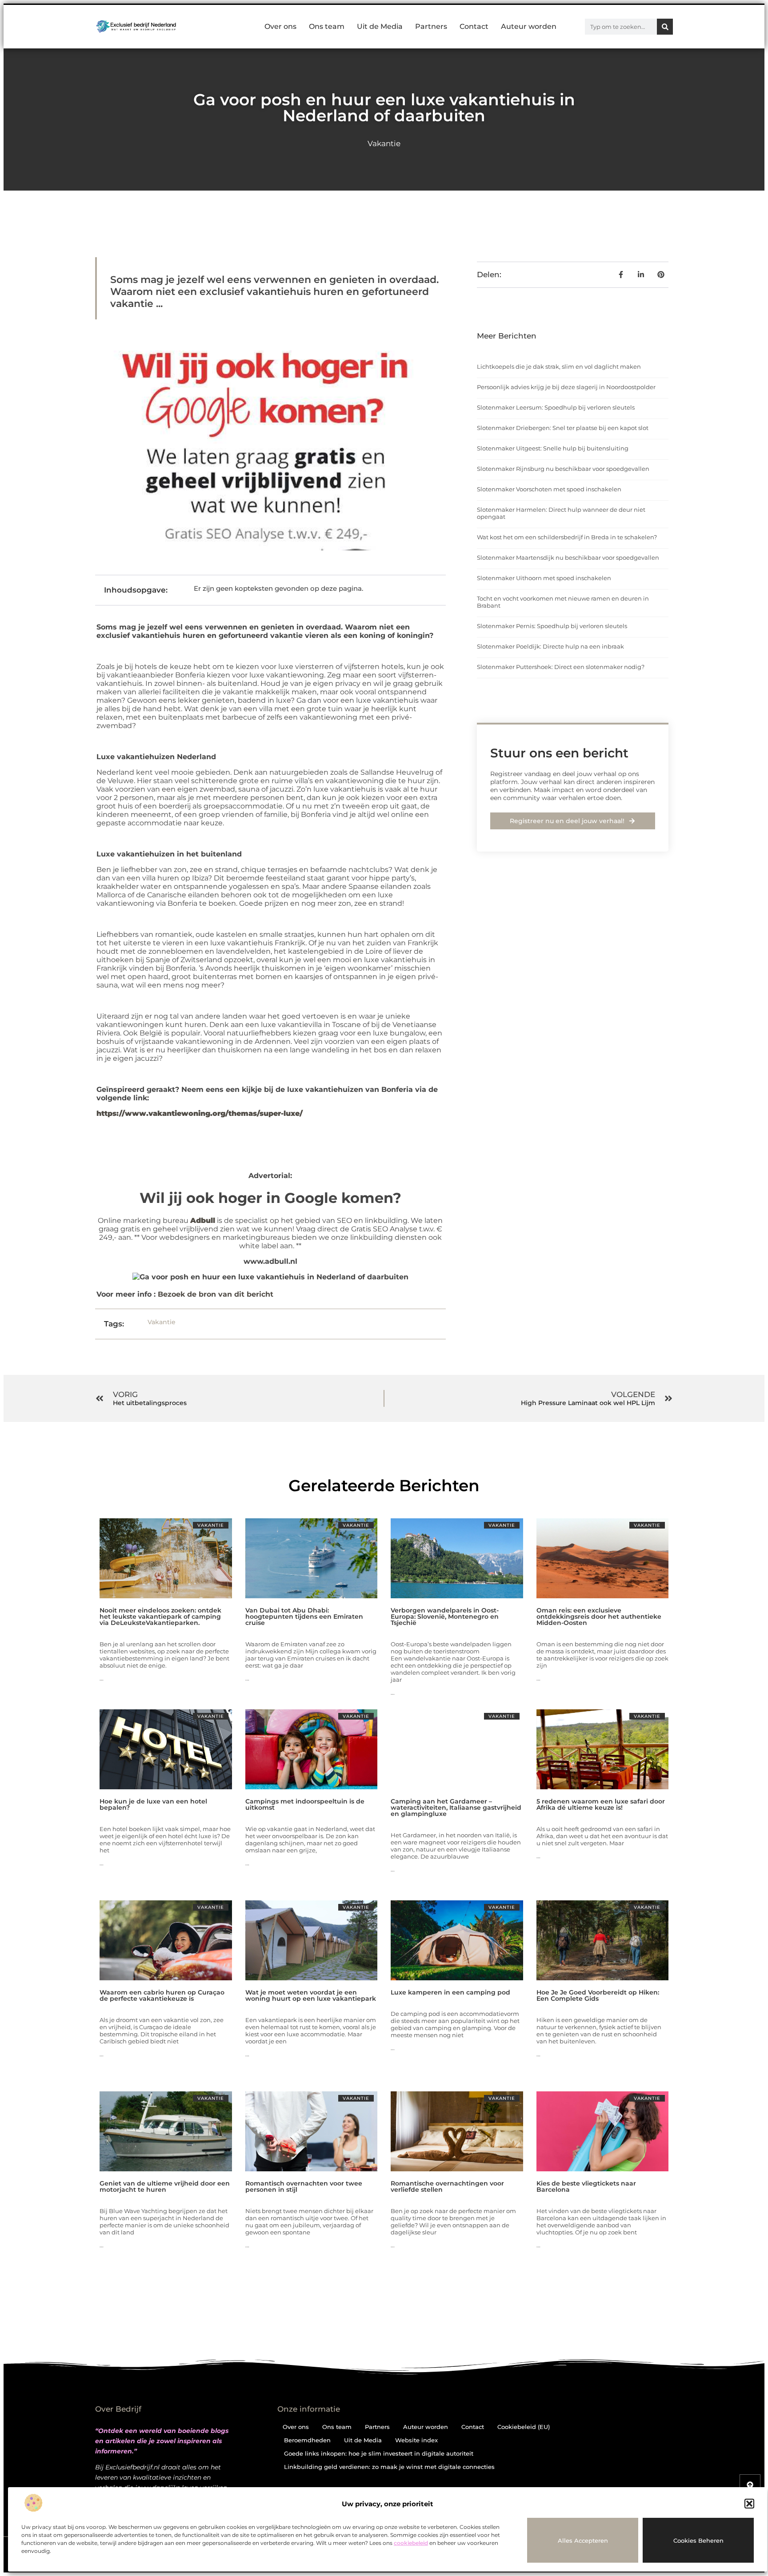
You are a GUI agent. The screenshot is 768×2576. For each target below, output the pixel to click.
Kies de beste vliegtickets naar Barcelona (586, 2186)
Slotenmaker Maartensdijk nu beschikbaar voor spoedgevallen (568, 557)
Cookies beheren (698, 2540)
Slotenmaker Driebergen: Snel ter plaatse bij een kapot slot (563, 428)
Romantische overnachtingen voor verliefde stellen (447, 2186)
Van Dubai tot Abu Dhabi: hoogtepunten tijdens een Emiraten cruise (304, 1616)
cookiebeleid (411, 2543)
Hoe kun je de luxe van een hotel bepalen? (153, 1804)
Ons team (327, 26)
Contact (474, 26)
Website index (416, 2440)
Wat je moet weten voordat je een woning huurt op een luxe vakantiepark (311, 1995)
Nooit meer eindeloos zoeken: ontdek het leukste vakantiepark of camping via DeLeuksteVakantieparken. (160, 1616)
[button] (749, 2504)
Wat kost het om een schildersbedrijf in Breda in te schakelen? (567, 537)
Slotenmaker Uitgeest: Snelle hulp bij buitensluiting (553, 448)
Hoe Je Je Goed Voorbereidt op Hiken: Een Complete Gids (598, 1995)
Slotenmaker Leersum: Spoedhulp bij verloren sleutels (556, 407)
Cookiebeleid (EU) (524, 2427)
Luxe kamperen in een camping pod (450, 1992)
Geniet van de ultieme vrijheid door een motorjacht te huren (165, 2186)
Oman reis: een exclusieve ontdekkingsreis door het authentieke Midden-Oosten (599, 1616)
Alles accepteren (583, 2540)
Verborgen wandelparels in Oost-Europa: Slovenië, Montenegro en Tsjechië (445, 1616)
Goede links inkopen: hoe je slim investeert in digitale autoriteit (379, 2453)
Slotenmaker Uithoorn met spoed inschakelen (544, 578)
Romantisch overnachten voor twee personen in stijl (304, 2186)
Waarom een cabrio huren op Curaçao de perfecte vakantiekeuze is (162, 1995)
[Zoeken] (665, 27)
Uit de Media (380, 26)
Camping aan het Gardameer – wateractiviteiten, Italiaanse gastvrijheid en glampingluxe (456, 1808)
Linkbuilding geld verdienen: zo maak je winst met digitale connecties (389, 2467)
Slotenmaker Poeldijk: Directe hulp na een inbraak (550, 646)
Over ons (280, 26)
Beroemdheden (307, 2440)
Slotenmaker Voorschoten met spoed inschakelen (549, 489)
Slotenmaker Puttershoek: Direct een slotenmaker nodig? (561, 667)
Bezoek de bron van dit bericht (216, 1294)
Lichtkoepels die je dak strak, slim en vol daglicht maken (559, 366)
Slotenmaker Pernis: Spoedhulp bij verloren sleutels (552, 626)
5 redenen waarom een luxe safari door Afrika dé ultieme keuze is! (601, 1804)
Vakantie (384, 143)
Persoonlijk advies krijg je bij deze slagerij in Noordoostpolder (566, 387)
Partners (431, 26)
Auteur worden (529, 26)
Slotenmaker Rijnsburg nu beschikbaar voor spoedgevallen (563, 469)
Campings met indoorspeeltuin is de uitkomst (305, 1804)
